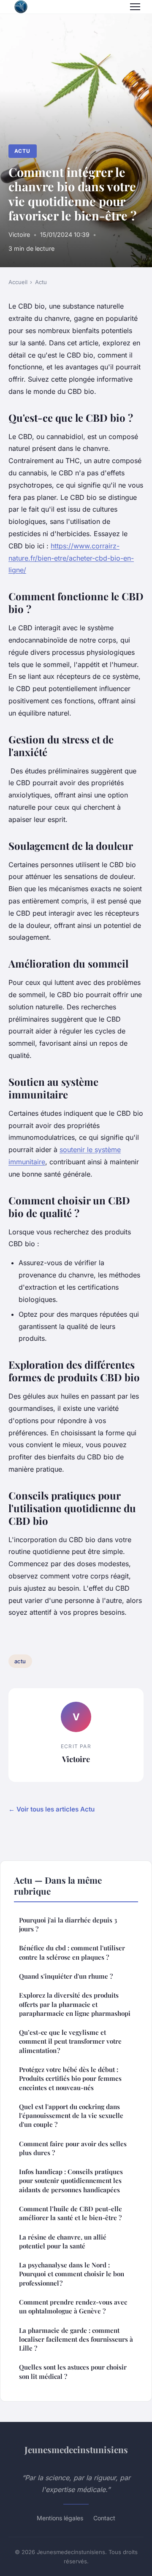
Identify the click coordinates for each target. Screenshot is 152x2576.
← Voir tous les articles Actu (52, 1809)
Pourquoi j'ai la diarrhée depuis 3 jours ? (68, 1924)
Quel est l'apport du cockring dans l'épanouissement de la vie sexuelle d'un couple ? (71, 2116)
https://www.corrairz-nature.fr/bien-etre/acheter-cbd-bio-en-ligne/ (71, 558)
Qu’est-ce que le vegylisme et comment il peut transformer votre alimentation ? (70, 2041)
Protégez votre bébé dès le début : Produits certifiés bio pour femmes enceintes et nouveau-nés (70, 2078)
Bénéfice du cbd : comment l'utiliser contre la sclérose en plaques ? (72, 1952)
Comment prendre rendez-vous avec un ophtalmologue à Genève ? (73, 2306)
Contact (104, 2518)
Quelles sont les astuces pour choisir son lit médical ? (73, 2371)
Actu (22, 151)
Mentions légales (60, 2518)
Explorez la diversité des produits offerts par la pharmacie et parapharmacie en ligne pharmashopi (75, 2004)
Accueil (18, 282)
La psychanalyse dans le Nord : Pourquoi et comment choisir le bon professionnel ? (72, 2274)
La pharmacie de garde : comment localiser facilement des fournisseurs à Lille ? (76, 2339)
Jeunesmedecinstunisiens (76, 2449)
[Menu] (135, 7)
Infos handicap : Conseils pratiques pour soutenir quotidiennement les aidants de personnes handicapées (71, 2181)
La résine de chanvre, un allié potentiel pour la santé (63, 2241)
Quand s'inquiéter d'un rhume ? (66, 1976)
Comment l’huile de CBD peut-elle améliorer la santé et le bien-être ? (71, 2213)
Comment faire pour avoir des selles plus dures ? (73, 2148)
